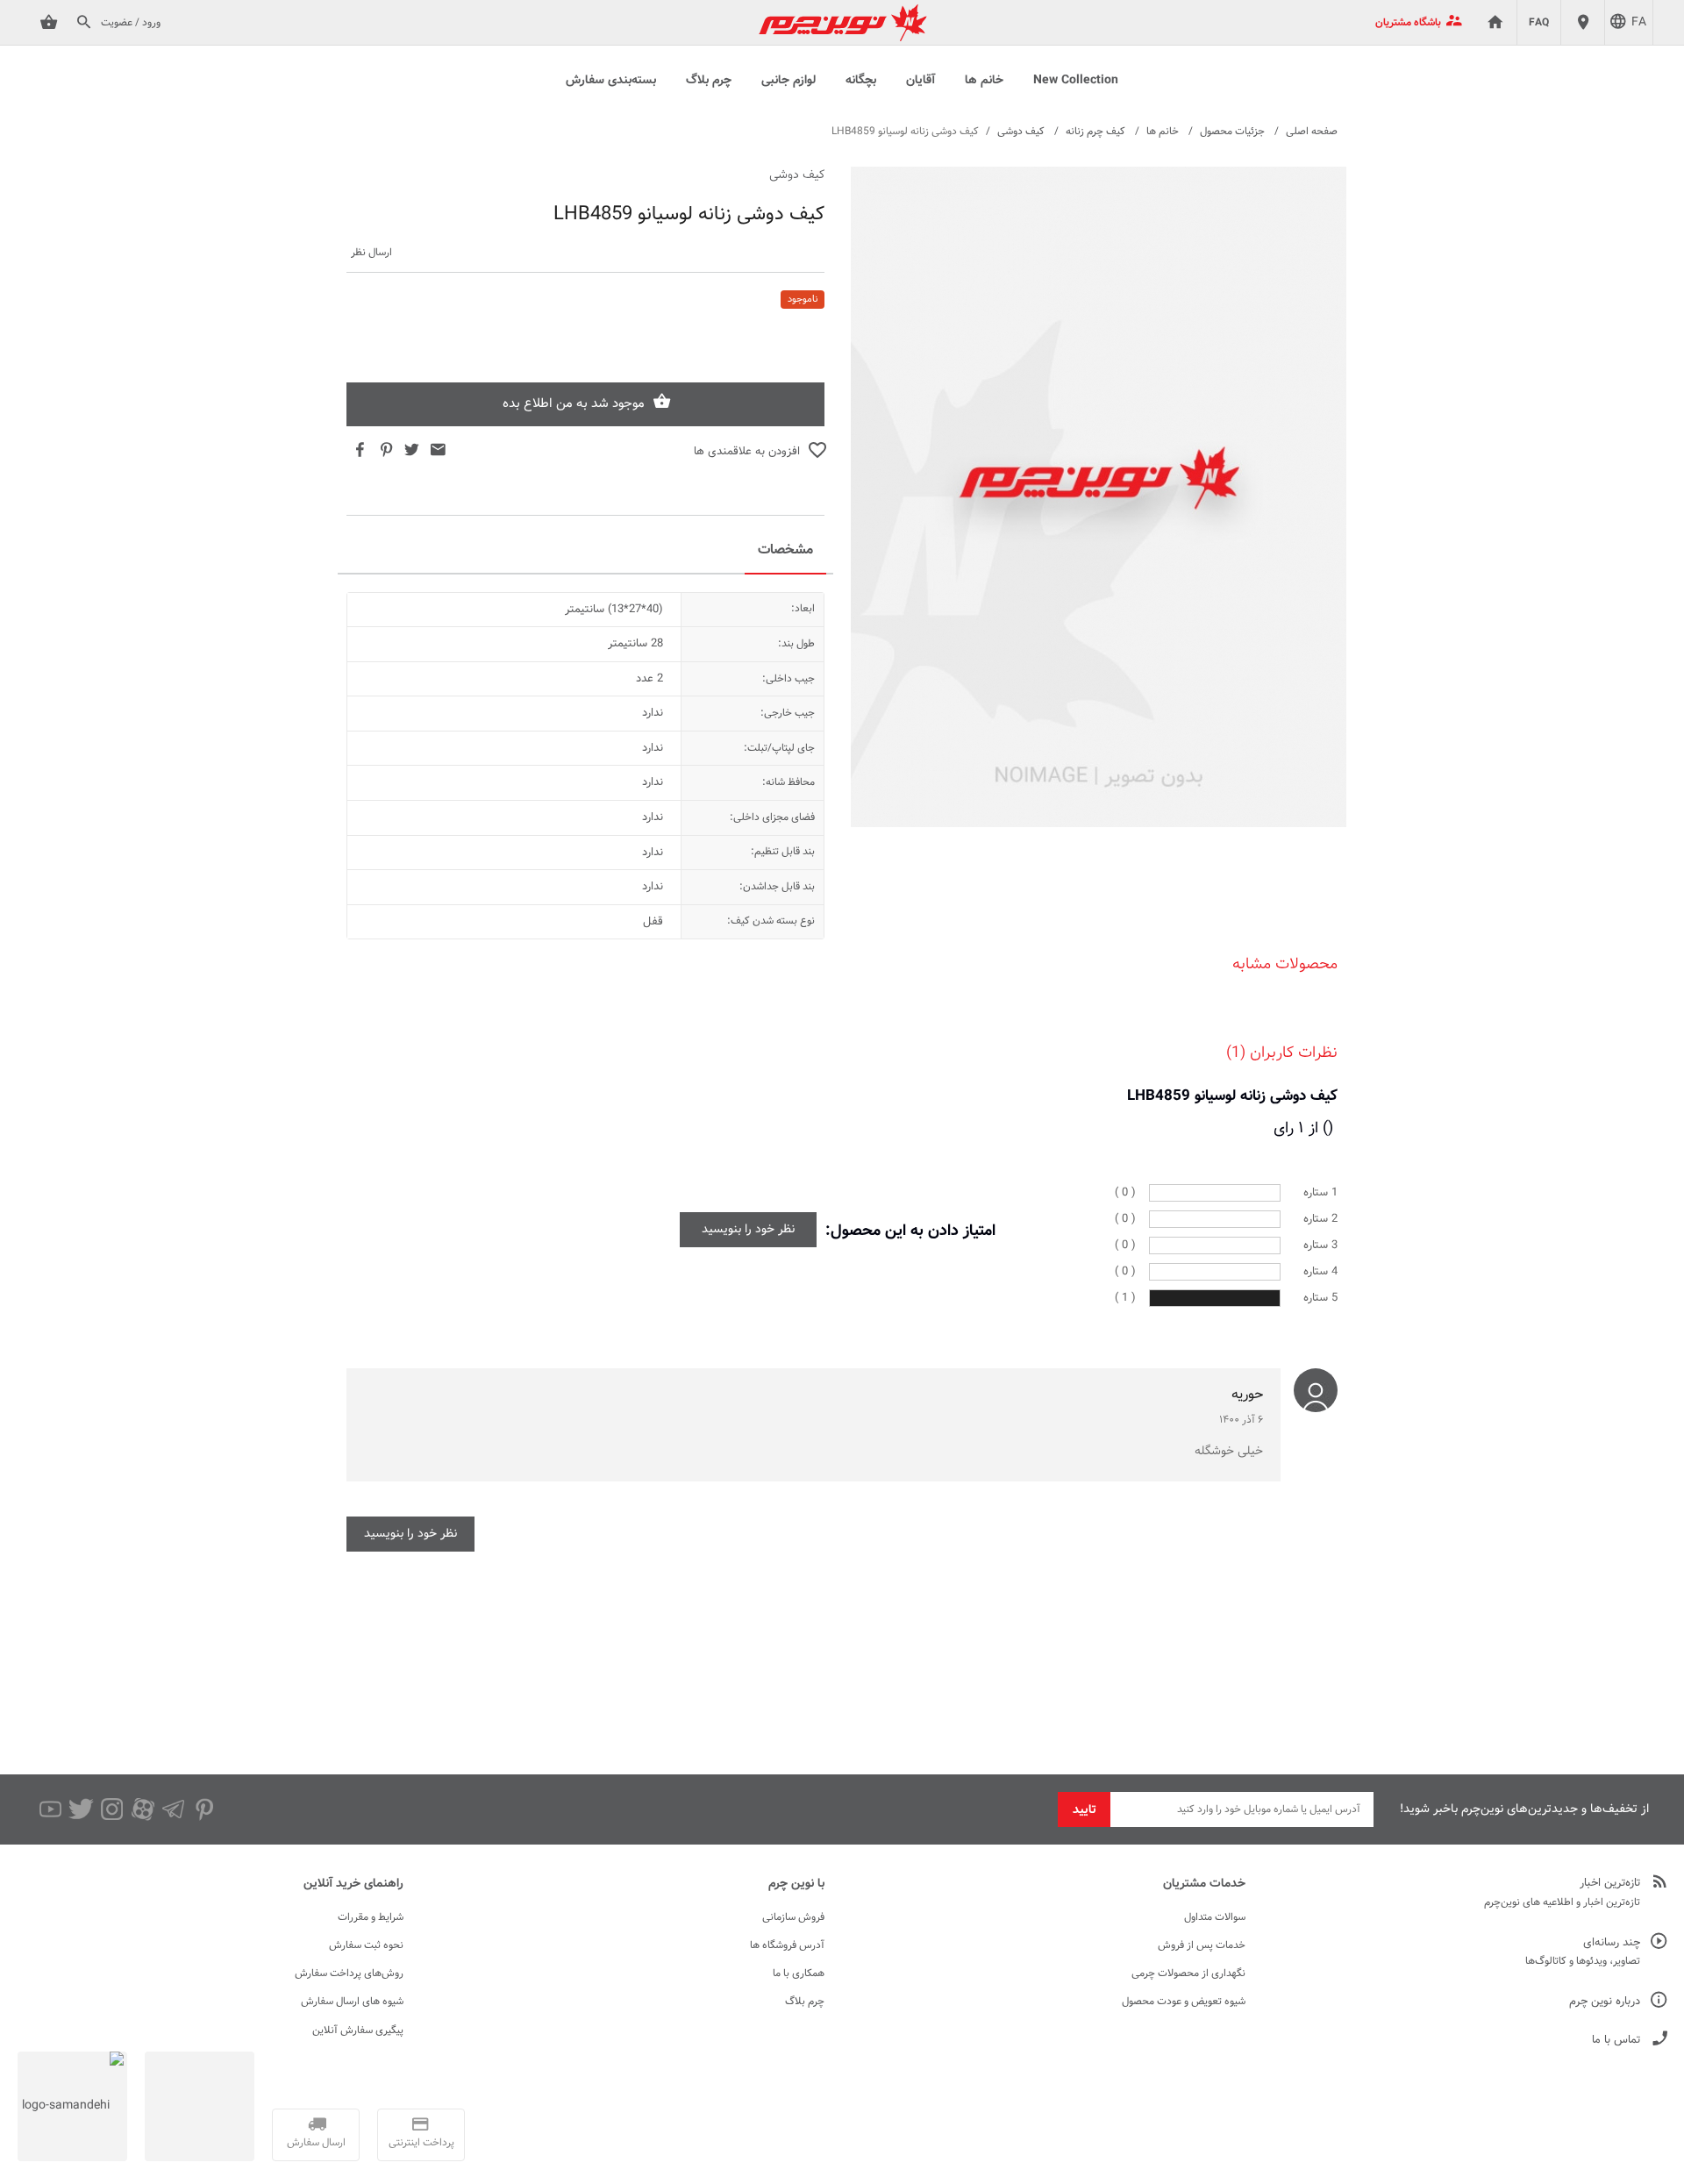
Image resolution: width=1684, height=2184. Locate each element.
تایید (1085, 1810)
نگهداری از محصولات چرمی (1188, 1973)
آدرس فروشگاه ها (787, 1945)
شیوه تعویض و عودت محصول (1184, 2002)
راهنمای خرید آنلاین (353, 1884)
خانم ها (984, 81)
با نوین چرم (796, 1884)
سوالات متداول (1215, 1917)
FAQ (1539, 23)
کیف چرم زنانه (1095, 132)
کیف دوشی (1021, 132)
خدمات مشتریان (1204, 1884)
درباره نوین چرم (1605, 2002)
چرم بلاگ (709, 81)
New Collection (1076, 81)
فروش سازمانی (793, 1917)
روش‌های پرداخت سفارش (349, 1973)
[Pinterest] (204, 1809)
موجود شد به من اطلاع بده (574, 404)
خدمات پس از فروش (1202, 1945)
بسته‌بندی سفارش (611, 81)
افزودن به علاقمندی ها (747, 452)
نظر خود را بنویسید (748, 1230)
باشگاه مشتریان (1408, 23)
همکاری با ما (799, 1973)
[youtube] (50, 1809)
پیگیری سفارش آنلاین (358, 2031)
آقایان (920, 81)
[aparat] (143, 1809)
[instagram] (112, 1809)
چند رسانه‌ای (1612, 1943)
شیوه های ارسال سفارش (352, 2002)
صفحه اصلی (1312, 132)
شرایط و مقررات (371, 1917)
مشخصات (785, 550)
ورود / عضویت (131, 23)
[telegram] (173, 1809)
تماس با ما (1616, 2041)
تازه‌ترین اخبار (1610, 1884)
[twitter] (81, 1809)
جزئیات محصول (1232, 132)
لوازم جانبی (788, 81)
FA (1639, 23)
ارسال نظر (371, 253)
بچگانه (861, 81)
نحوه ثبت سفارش (366, 1945)
